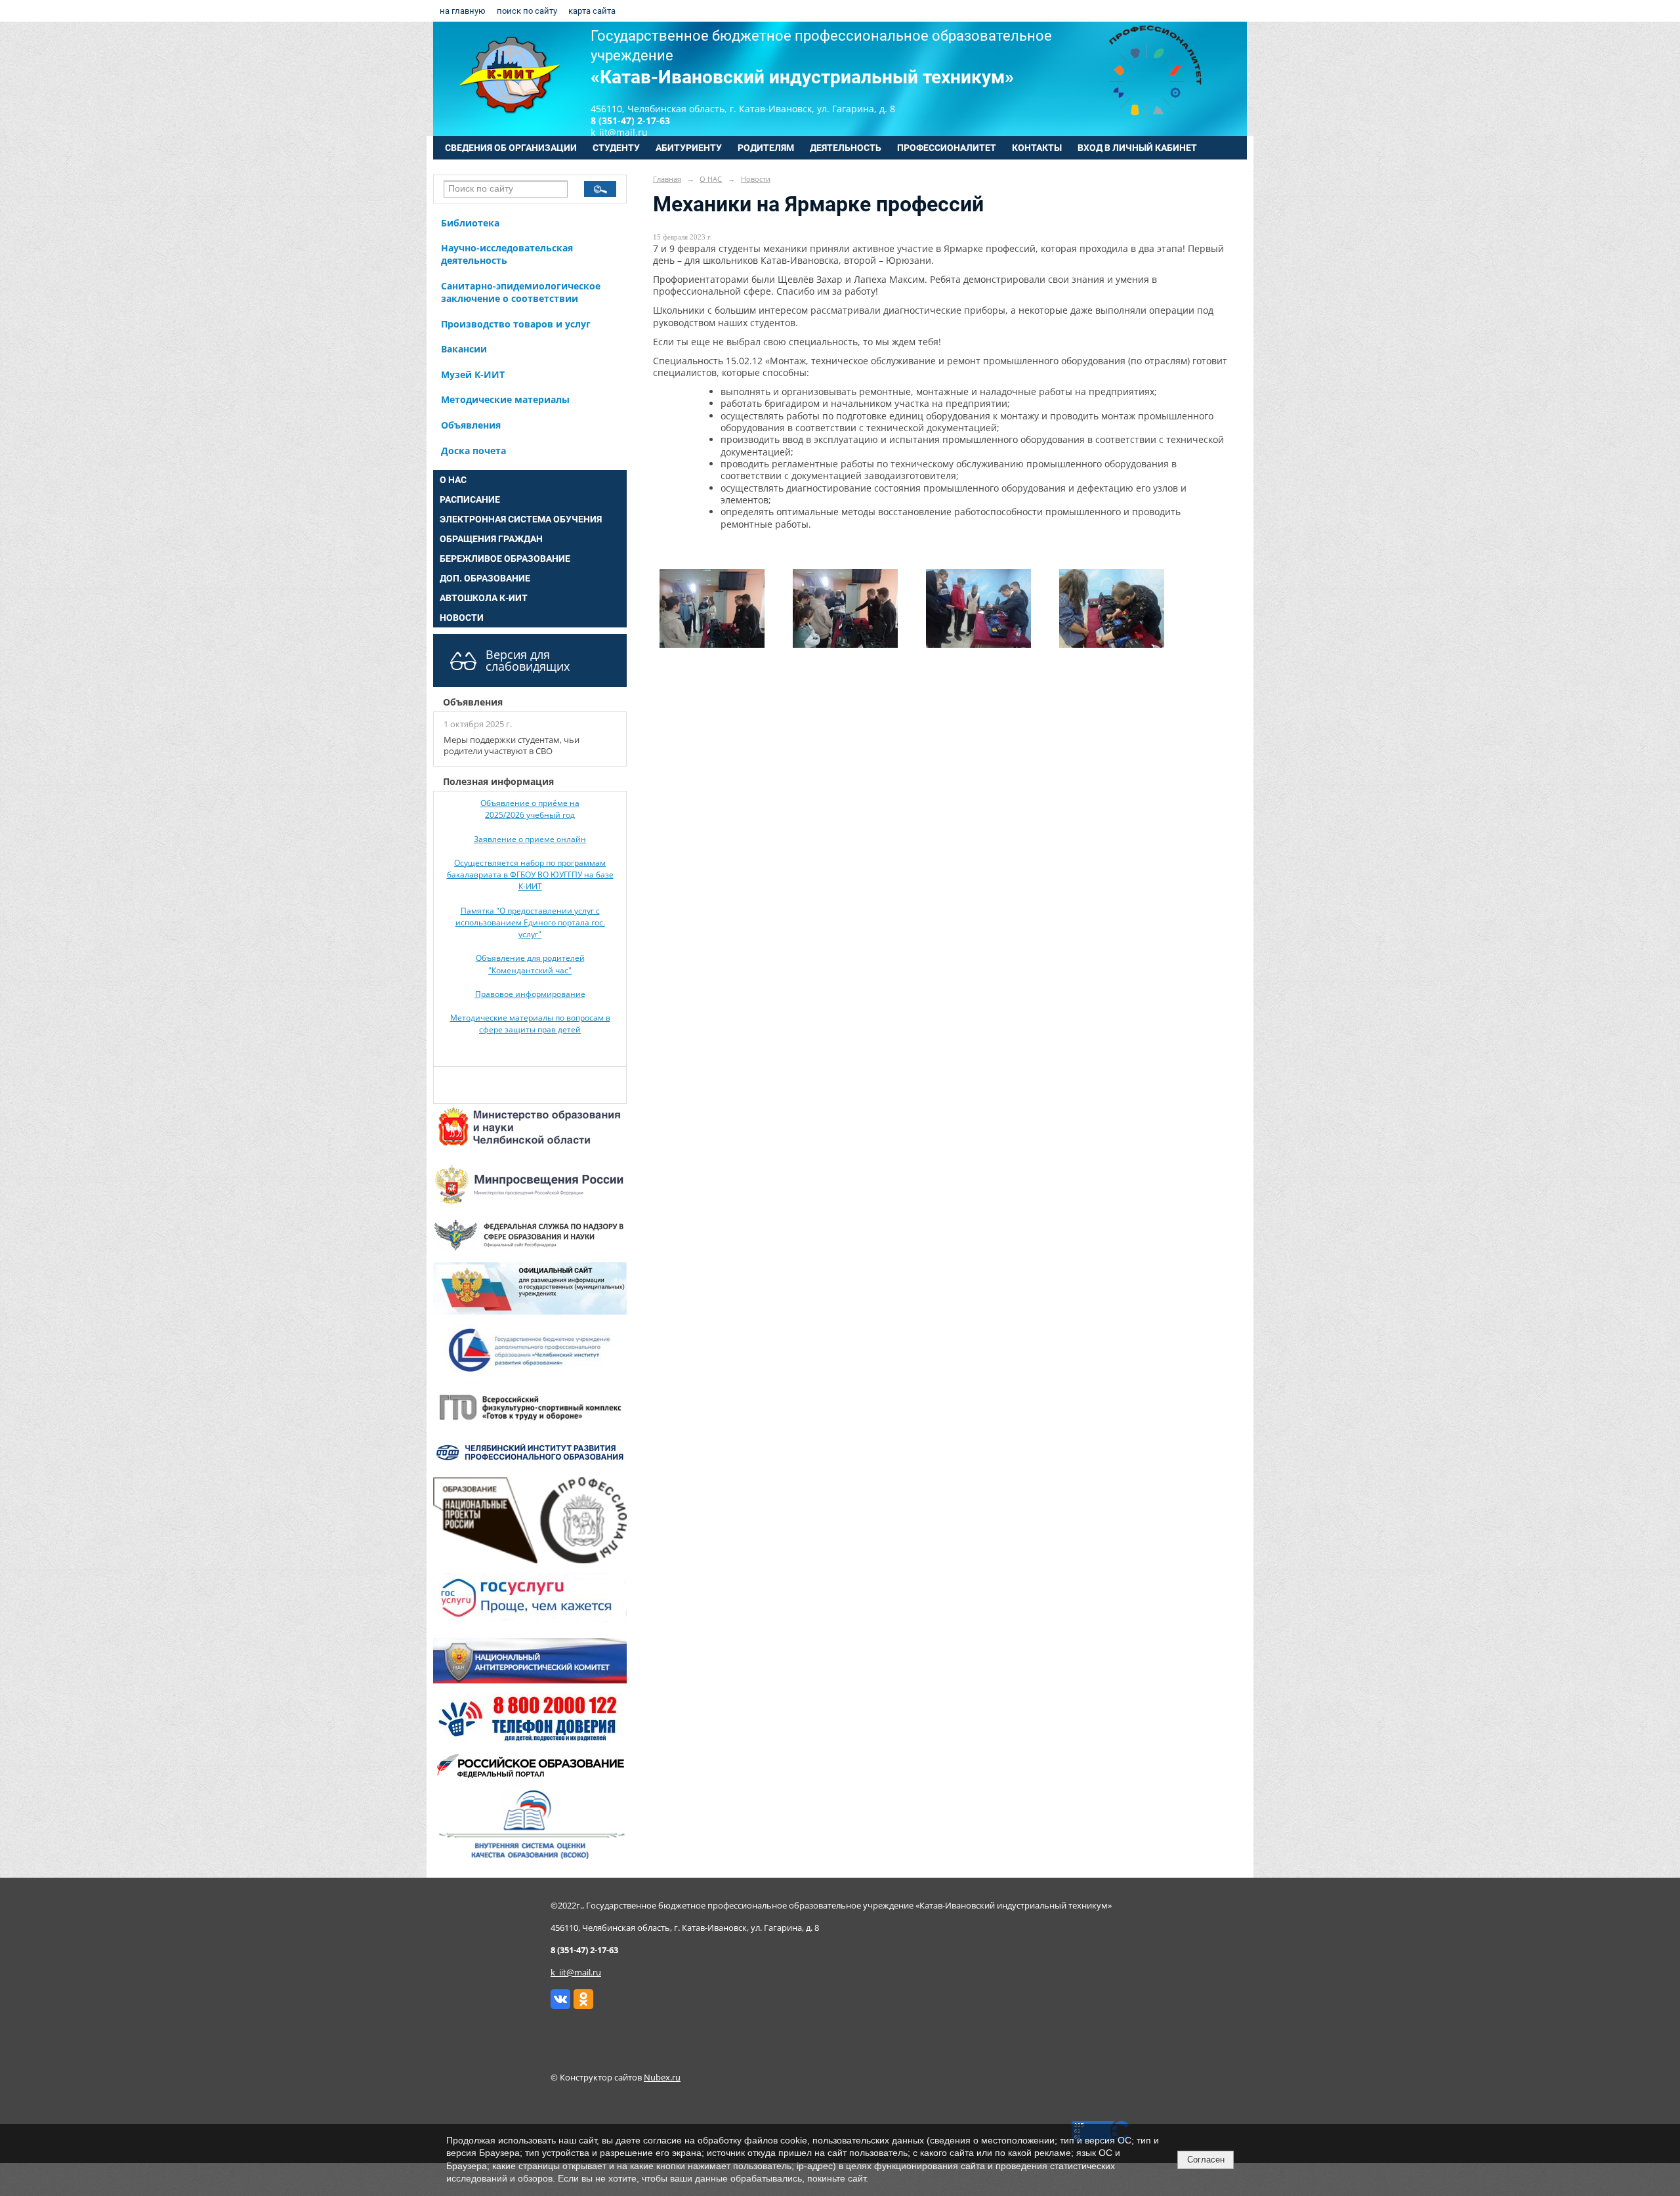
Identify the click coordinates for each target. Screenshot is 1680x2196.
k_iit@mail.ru (576, 1973)
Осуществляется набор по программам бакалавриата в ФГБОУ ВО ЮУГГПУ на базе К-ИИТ (530, 875)
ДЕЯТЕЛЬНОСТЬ (846, 148)
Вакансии (464, 349)
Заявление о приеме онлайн (530, 839)
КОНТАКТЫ (1037, 148)
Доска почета (473, 451)
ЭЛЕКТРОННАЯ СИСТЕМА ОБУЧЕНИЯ (521, 519)
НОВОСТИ (462, 618)
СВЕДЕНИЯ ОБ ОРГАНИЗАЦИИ (511, 148)
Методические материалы (505, 399)
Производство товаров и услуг (516, 324)
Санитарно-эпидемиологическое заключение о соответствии (521, 292)
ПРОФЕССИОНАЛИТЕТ (947, 148)
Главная (667, 179)
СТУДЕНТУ (616, 148)
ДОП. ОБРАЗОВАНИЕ (485, 578)
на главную (463, 11)
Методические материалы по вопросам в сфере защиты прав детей (530, 1024)
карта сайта (592, 11)
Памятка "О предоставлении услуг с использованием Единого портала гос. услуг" (530, 923)
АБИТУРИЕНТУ (689, 148)
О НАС (453, 480)
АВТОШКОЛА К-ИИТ (484, 598)
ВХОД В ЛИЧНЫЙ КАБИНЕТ (1137, 148)
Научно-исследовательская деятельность (507, 254)
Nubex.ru (662, 2078)
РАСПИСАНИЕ (470, 499)
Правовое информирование (530, 994)
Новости (756, 179)
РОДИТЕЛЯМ (766, 148)
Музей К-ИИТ (473, 374)
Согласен (1206, 2160)
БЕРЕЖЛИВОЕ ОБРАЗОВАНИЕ (505, 559)
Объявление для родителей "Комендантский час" (530, 964)
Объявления (471, 425)
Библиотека (470, 223)
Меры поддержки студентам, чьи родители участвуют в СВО (512, 746)
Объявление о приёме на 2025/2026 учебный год (530, 809)
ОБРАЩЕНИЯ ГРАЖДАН (491, 539)
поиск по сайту (527, 11)
